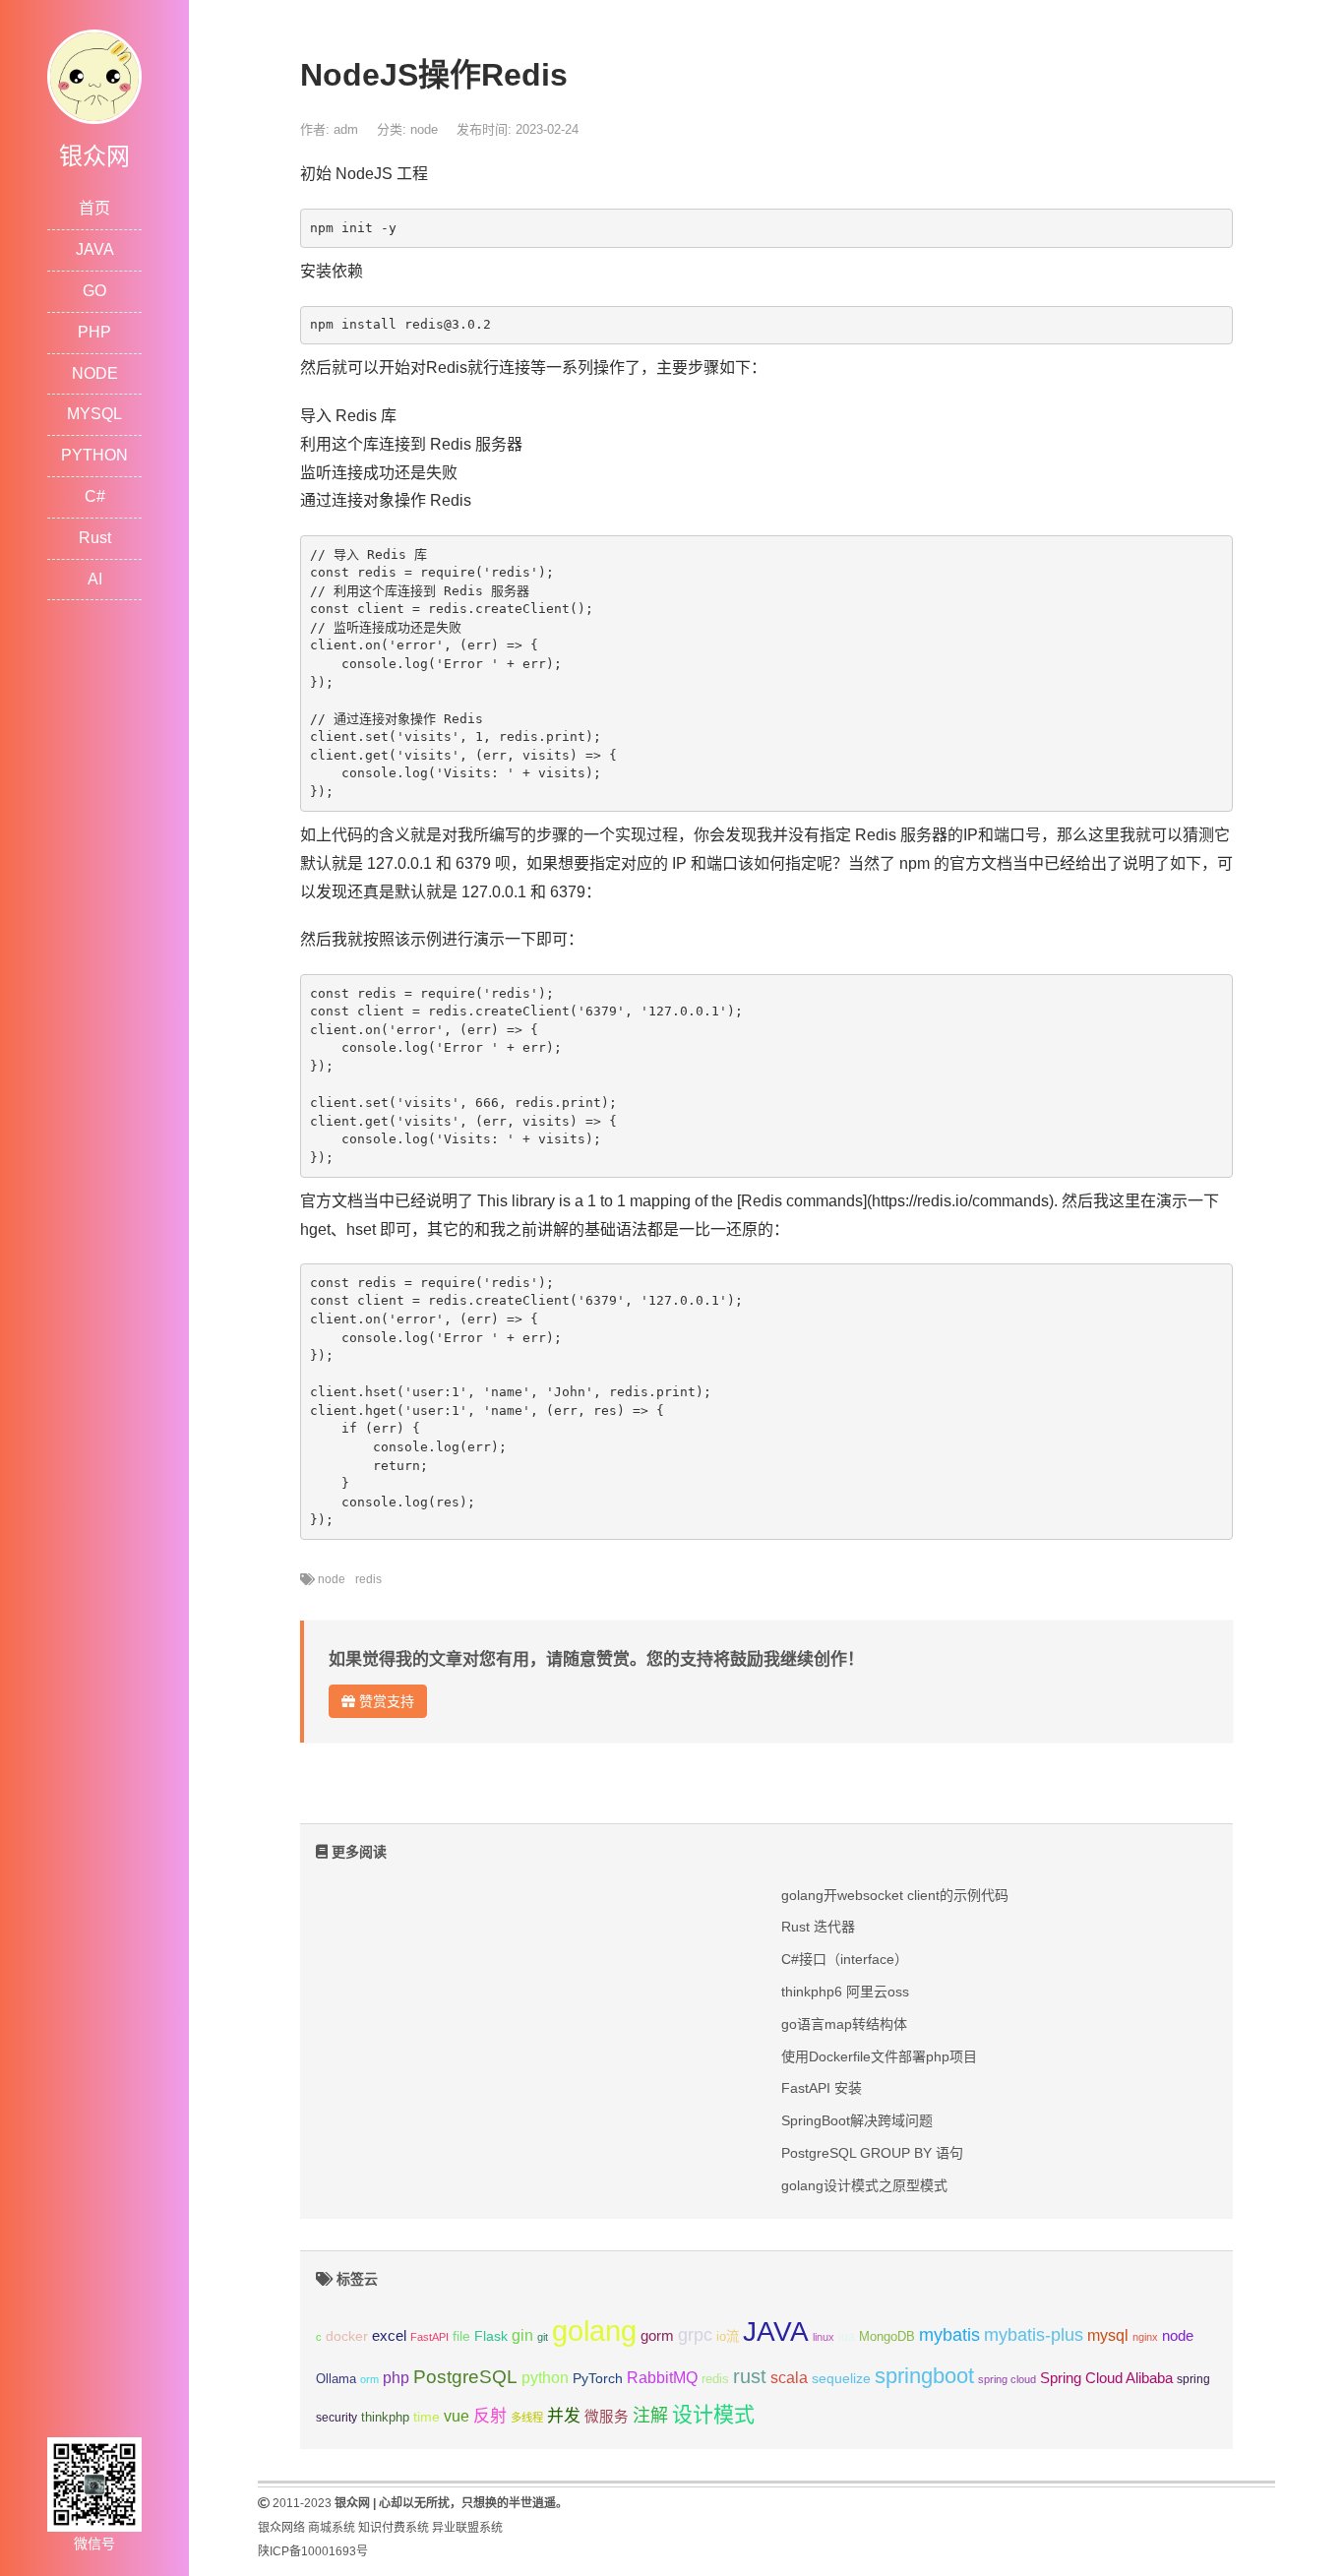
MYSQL (94, 414)
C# (95, 496)
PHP (94, 332)
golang (594, 2331)
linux (824, 2337)
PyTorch (598, 2378)
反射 (490, 2416)
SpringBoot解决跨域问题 (857, 2120)
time (427, 2417)
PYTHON (94, 455)
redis (368, 1579)
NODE (95, 373)
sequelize (841, 2378)
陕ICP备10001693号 (313, 2551)
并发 (564, 2416)
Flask (491, 2336)
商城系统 (332, 2528)
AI (95, 579)
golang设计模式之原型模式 (864, 2185)
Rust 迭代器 (818, 1927)
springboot (924, 2376)
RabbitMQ (662, 2378)
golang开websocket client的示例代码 (895, 1895)
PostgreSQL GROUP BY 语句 (872, 2153)
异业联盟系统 (467, 2528)
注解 (650, 2416)
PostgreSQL (465, 2377)
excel (389, 2336)
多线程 (527, 2418)
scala (789, 2377)
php (396, 2378)
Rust (95, 538)
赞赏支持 (385, 1701)
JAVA (95, 249)
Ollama (336, 2379)
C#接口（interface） (845, 1959)
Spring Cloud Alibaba (1106, 2378)
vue (457, 2416)
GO (94, 291)
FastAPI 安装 (822, 2088)
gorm (657, 2336)
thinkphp (385, 2418)
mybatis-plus (1034, 2335)
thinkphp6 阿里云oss (845, 1992)
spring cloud (1007, 2379)
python (545, 2378)
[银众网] (94, 75)
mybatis (949, 2335)
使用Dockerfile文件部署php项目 (879, 2056)
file (461, 2336)
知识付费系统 (394, 2528)
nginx (1145, 2337)
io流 (728, 2336)
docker (347, 2336)
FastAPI (429, 2337)
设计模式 (713, 2414)
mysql (1108, 2335)
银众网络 (281, 2528)
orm (369, 2379)
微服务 (607, 2417)
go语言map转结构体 (844, 2024)
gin (522, 2335)
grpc (695, 2335)
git (543, 2337)
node (424, 129)
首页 (94, 208)
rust (750, 2376)
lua (847, 2337)
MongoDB (887, 2336)
